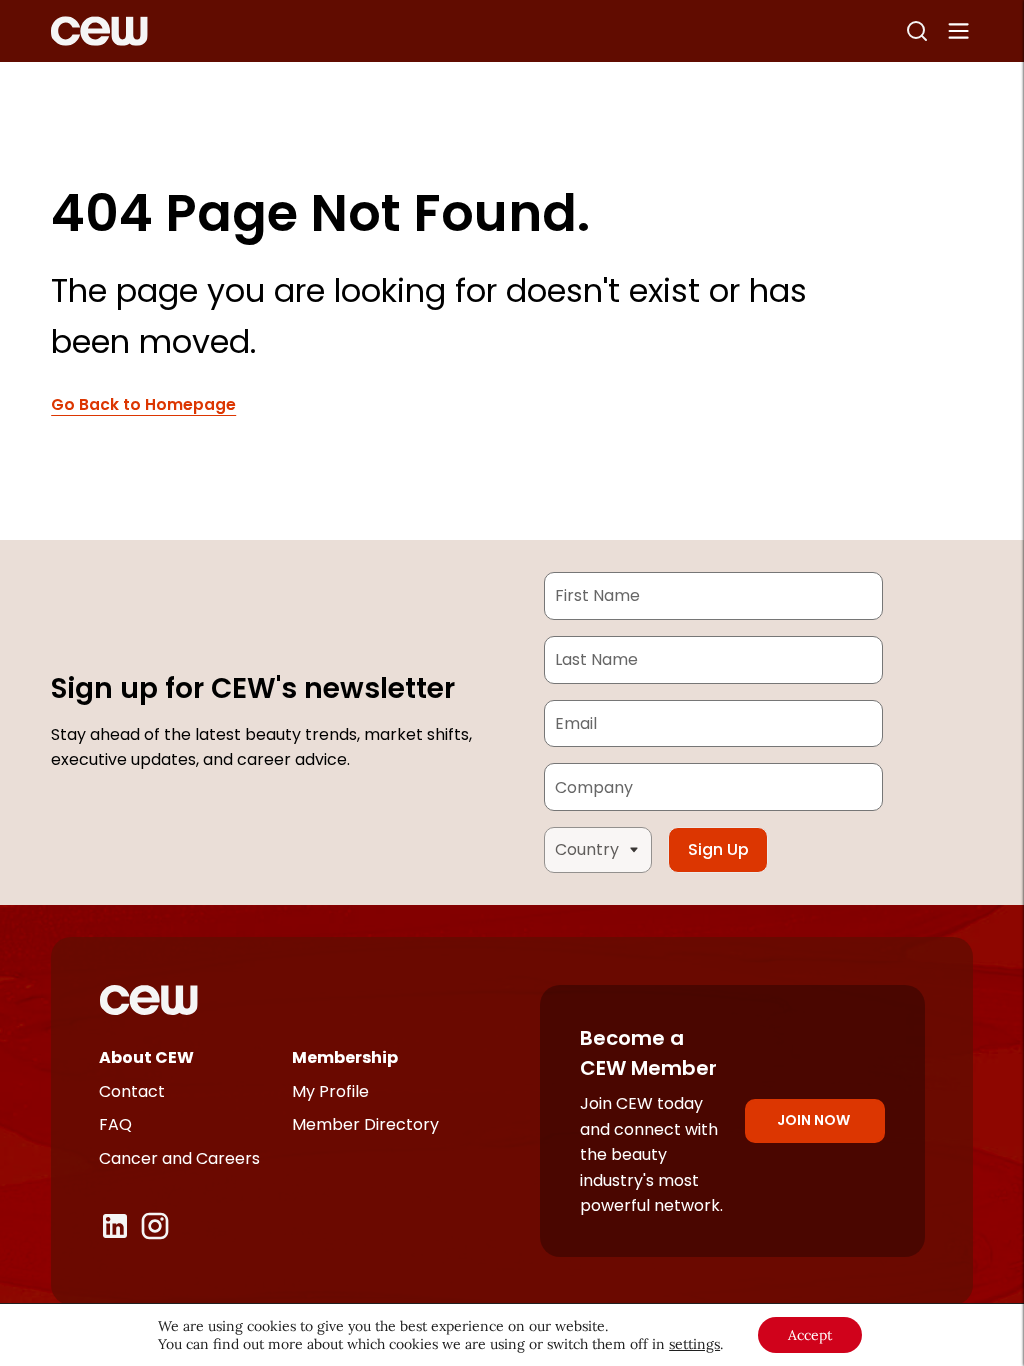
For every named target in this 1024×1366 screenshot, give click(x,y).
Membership (345, 1057)
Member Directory (365, 1124)
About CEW (146, 1057)
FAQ (115, 1124)
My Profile (330, 1091)
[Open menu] (959, 31)
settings (694, 1344)
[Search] (917, 31)
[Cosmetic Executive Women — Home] (99, 31)
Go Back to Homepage (143, 404)
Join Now (813, 1120)
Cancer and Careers (179, 1158)
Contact (132, 1091)
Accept (810, 1335)
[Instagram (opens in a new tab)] (155, 1226)
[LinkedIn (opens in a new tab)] (115, 1226)
